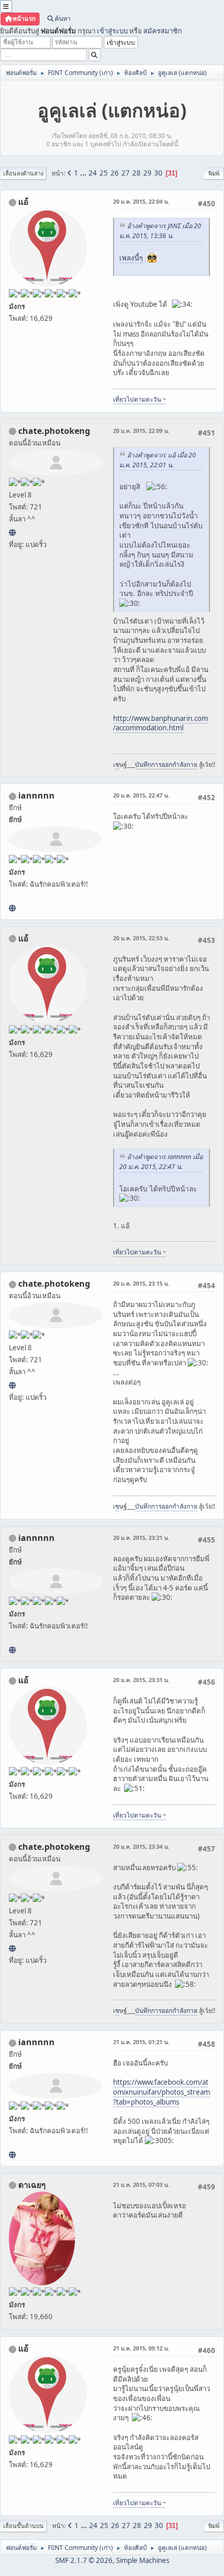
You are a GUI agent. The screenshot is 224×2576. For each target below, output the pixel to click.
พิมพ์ (214, 173)
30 (158, 173)
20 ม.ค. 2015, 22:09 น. (141, 431)
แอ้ (23, 202)
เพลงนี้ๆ (131, 258)
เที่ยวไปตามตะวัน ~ (140, 399)
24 (93, 173)
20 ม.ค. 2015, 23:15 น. (141, 1283)
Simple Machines (143, 2560)
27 (126, 173)
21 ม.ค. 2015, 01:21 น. (141, 2042)
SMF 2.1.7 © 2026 (84, 2560)
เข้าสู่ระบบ (112, 31)
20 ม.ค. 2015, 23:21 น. (141, 1538)
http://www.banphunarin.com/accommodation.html (160, 723)
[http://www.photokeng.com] (12, 532)
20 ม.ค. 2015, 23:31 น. (141, 1680)
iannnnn (36, 795)
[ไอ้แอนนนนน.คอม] (12, 908)
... (84, 173)
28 (136, 173)
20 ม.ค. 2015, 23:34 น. (141, 1846)
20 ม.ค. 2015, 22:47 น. (141, 795)
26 (115, 173)
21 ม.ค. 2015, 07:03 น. (141, 2185)
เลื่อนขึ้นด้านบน (23, 2526)
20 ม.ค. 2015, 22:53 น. (141, 938)
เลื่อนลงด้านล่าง (23, 173)
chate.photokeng (54, 431)
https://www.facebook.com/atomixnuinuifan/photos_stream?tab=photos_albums (161, 2092)
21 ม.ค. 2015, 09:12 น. (141, 2348)
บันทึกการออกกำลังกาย (166, 764)
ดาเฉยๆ (32, 2185)
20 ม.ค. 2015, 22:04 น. (141, 201)
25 (104, 173)
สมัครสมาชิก (163, 31)
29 (147, 173)
